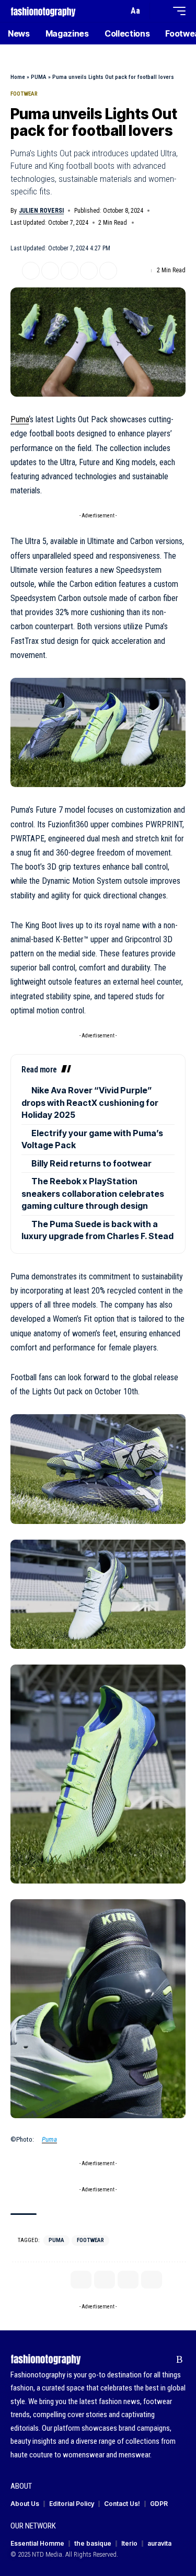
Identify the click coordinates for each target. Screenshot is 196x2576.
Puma (20, 419)
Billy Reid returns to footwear (91, 1163)
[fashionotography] (43, 11)
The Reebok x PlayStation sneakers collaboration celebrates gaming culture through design (93, 1193)
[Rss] (180, 2360)
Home (18, 77)
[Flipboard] (163, 2360)
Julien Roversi (41, 211)
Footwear (24, 94)
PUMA (39, 77)
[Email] (70, 271)
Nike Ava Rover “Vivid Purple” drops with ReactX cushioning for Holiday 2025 (90, 1102)
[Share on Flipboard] (50, 271)
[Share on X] (31, 271)
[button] (118, 11)
